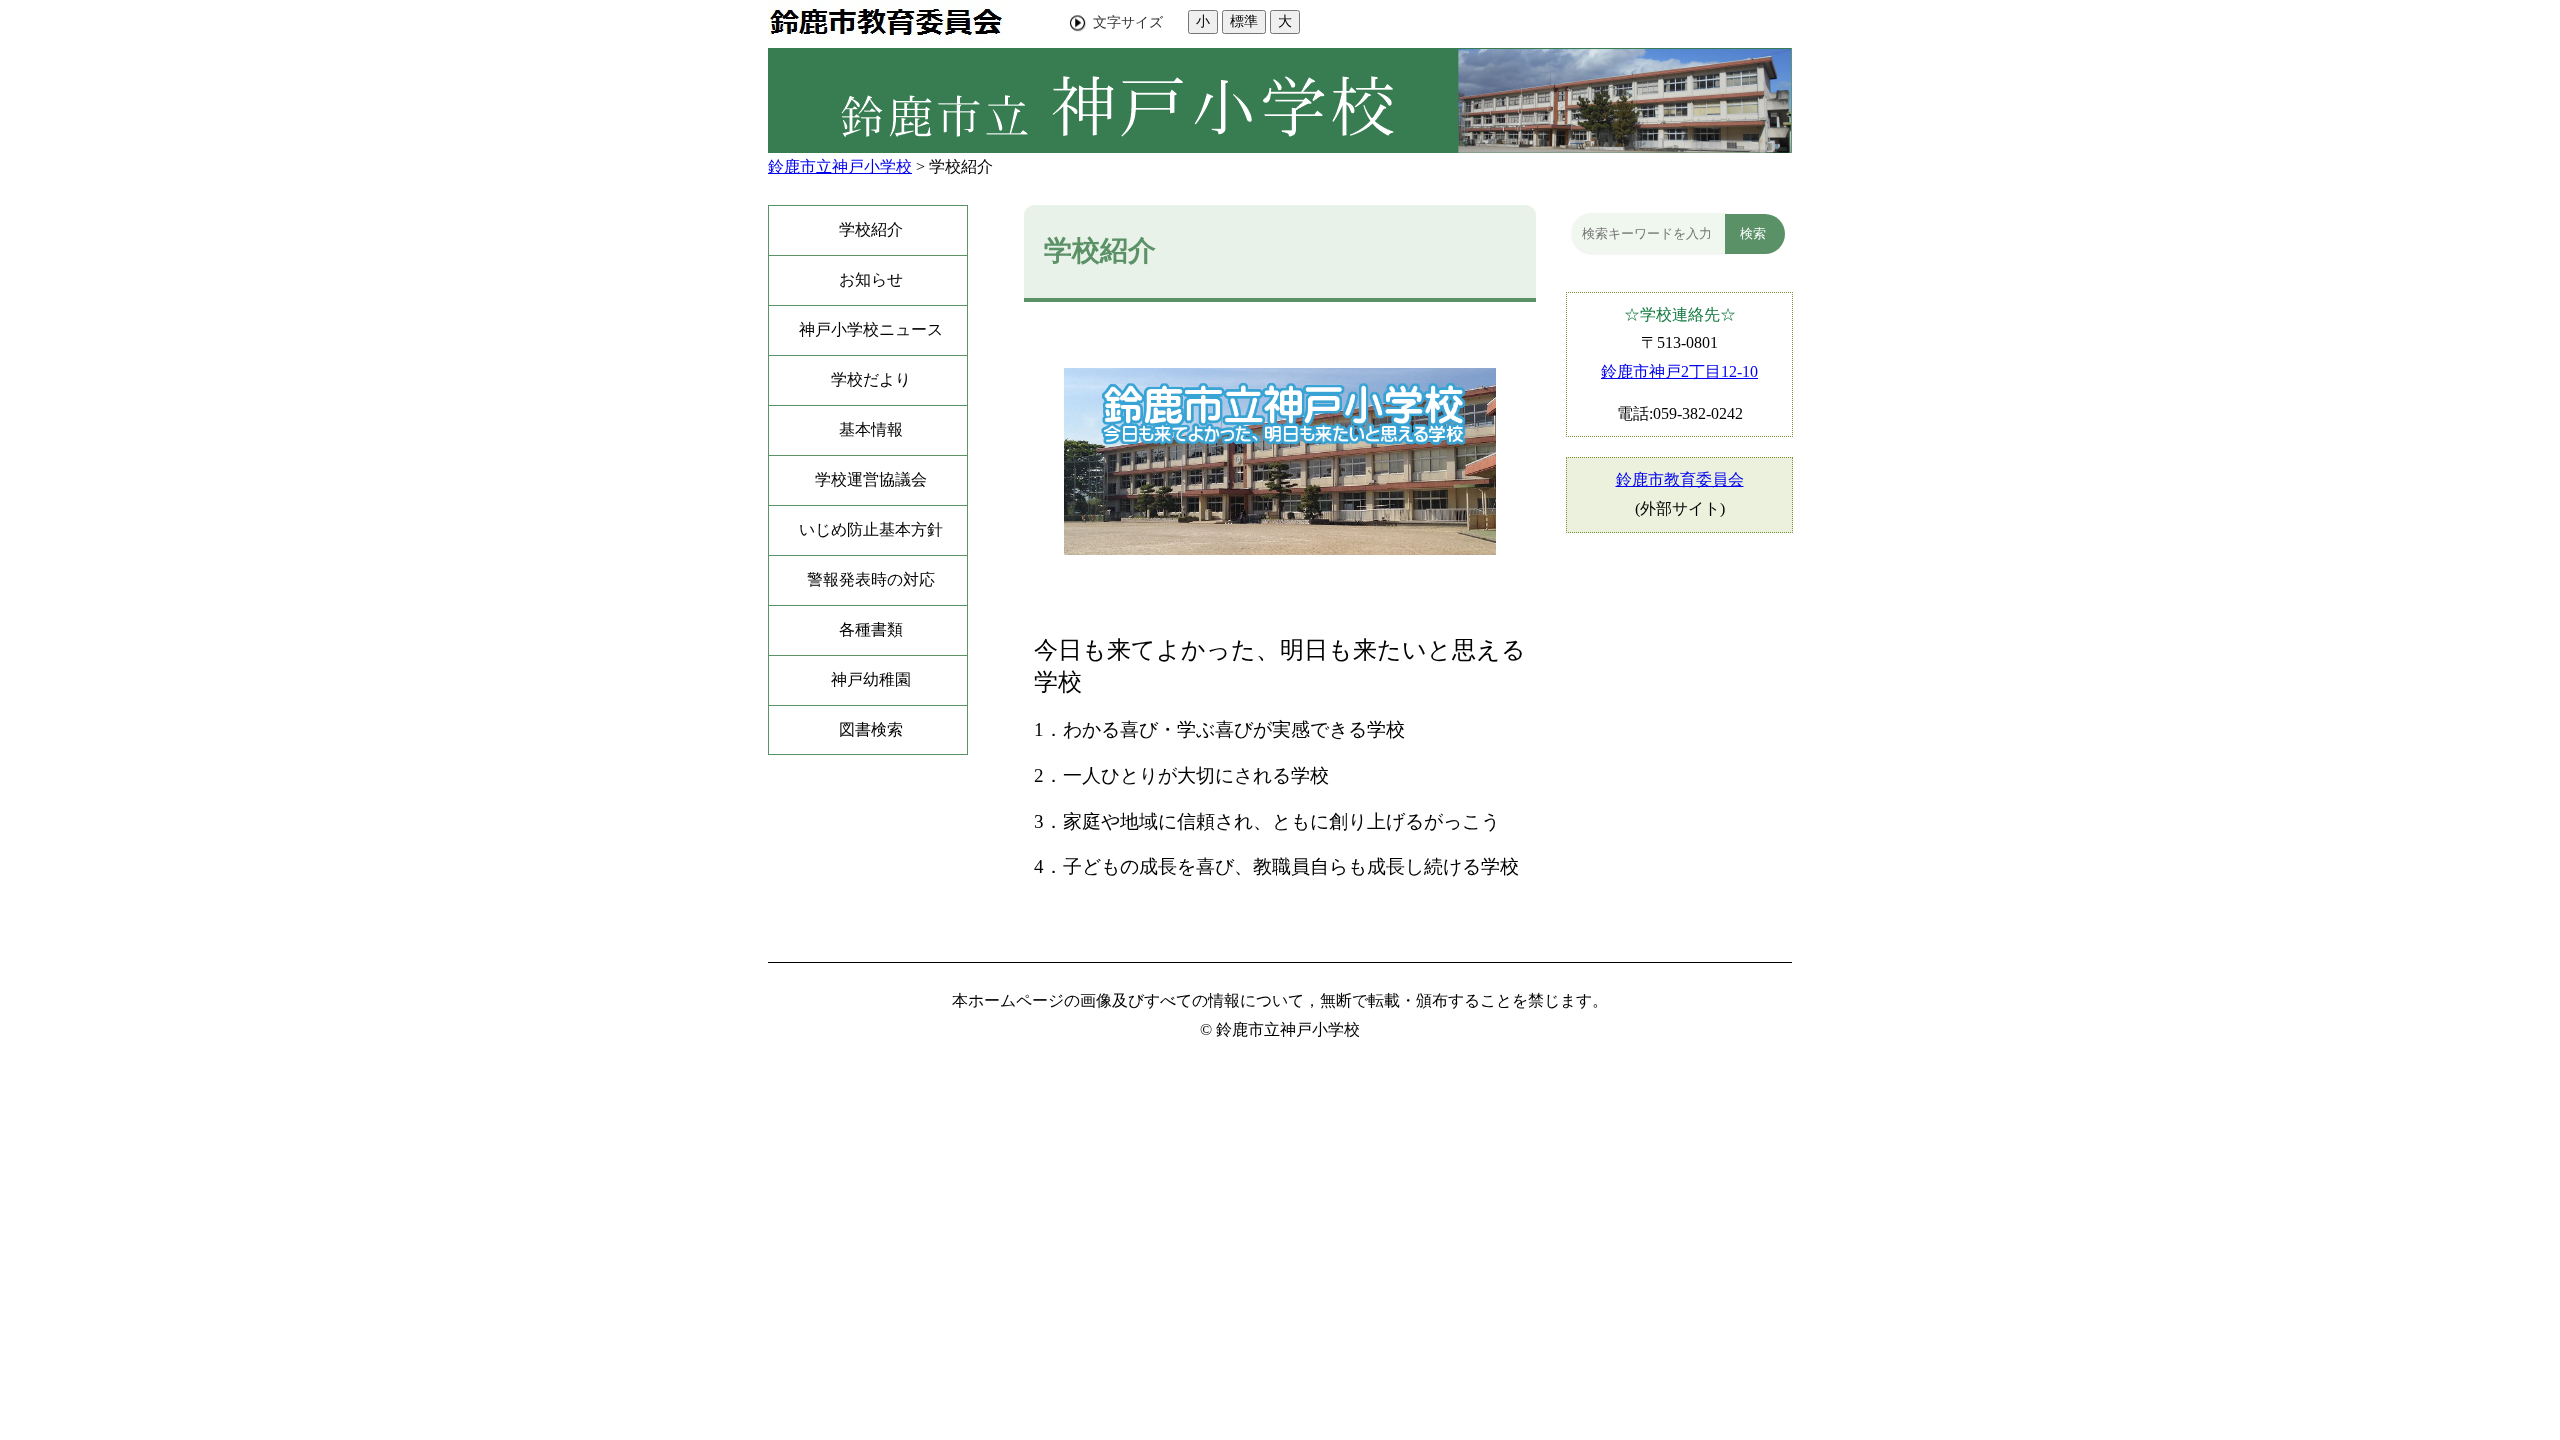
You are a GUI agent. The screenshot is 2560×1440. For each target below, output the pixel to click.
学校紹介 (961, 166)
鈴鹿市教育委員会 (1680, 479)
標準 (1244, 21)
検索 (1753, 233)
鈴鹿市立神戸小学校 (840, 166)
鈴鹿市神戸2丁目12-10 (1679, 371)
